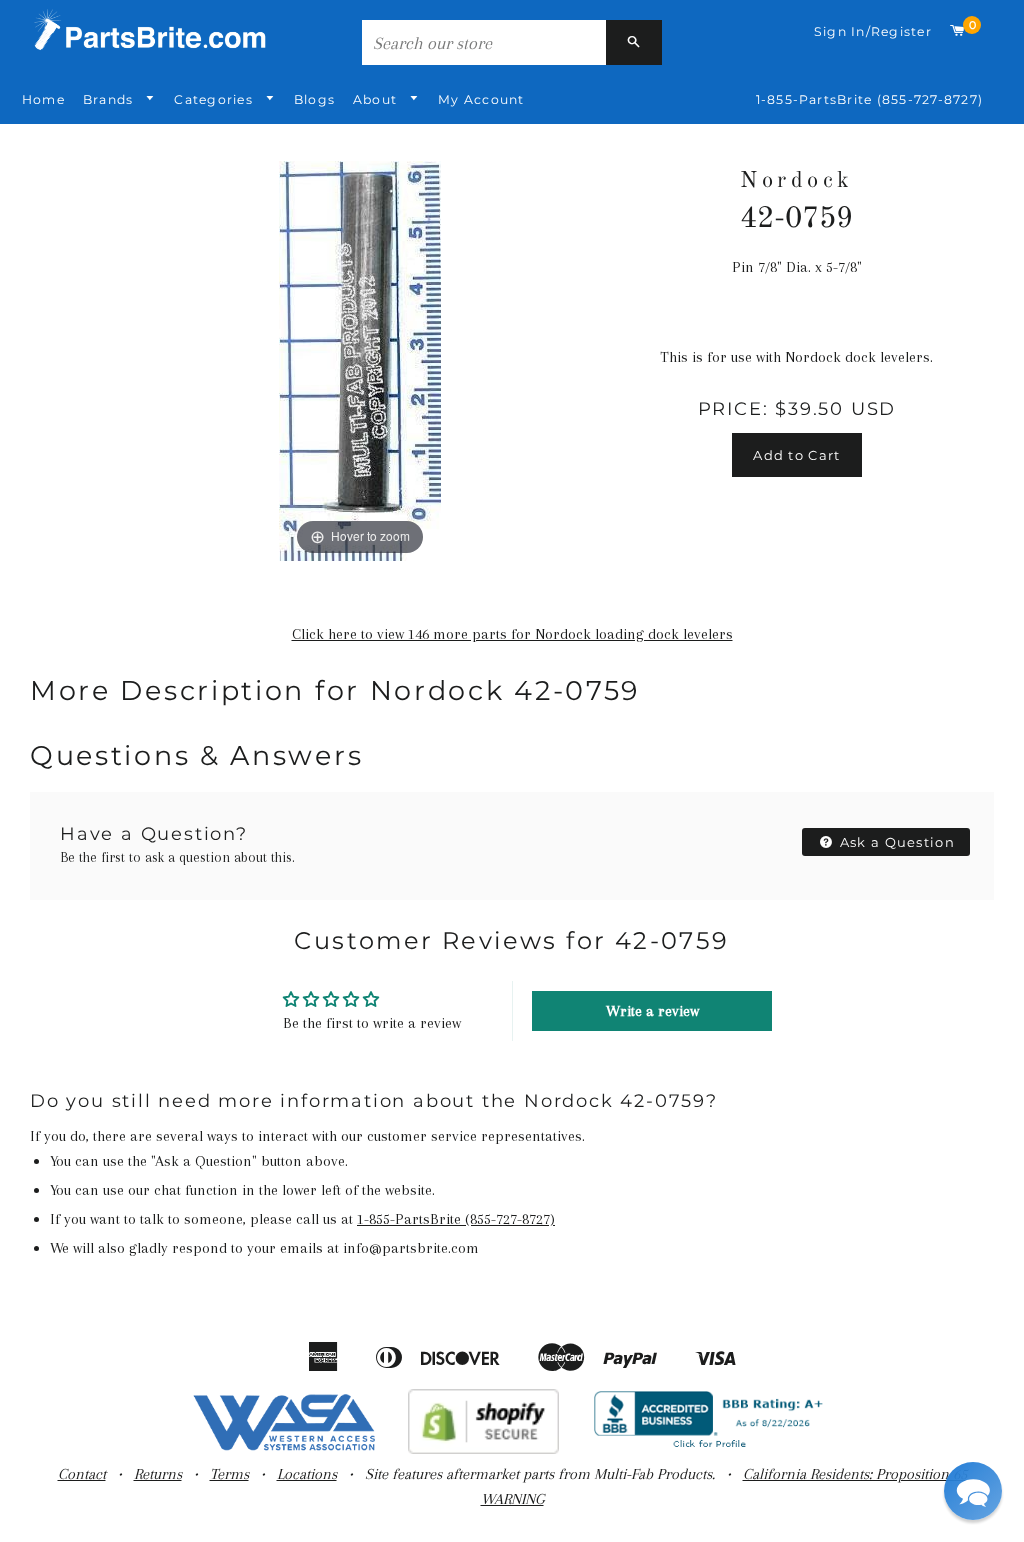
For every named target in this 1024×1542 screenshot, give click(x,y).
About (377, 99)
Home (43, 99)
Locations (307, 1474)
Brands (110, 99)
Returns (158, 1474)
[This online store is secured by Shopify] (483, 1449)
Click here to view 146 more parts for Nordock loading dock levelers (512, 634)
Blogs (314, 99)
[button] (973, 1491)
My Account (481, 99)
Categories (215, 99)
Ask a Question (896, 842)
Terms (229, 1474)
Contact (82, 1474)
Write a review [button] (652, 1011)
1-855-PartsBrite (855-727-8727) (869, 99)
